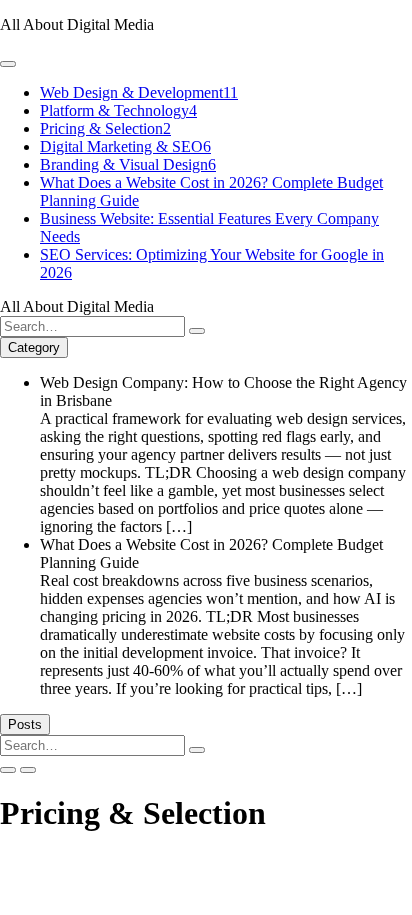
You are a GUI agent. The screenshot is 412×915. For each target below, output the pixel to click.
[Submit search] (197, 331)
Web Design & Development (139, 92)
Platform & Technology (118, 110)
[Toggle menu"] (8, 64)
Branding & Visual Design (128, 164)
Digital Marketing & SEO (125, 146)
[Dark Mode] (28, 770)
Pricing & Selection (105, 128)
